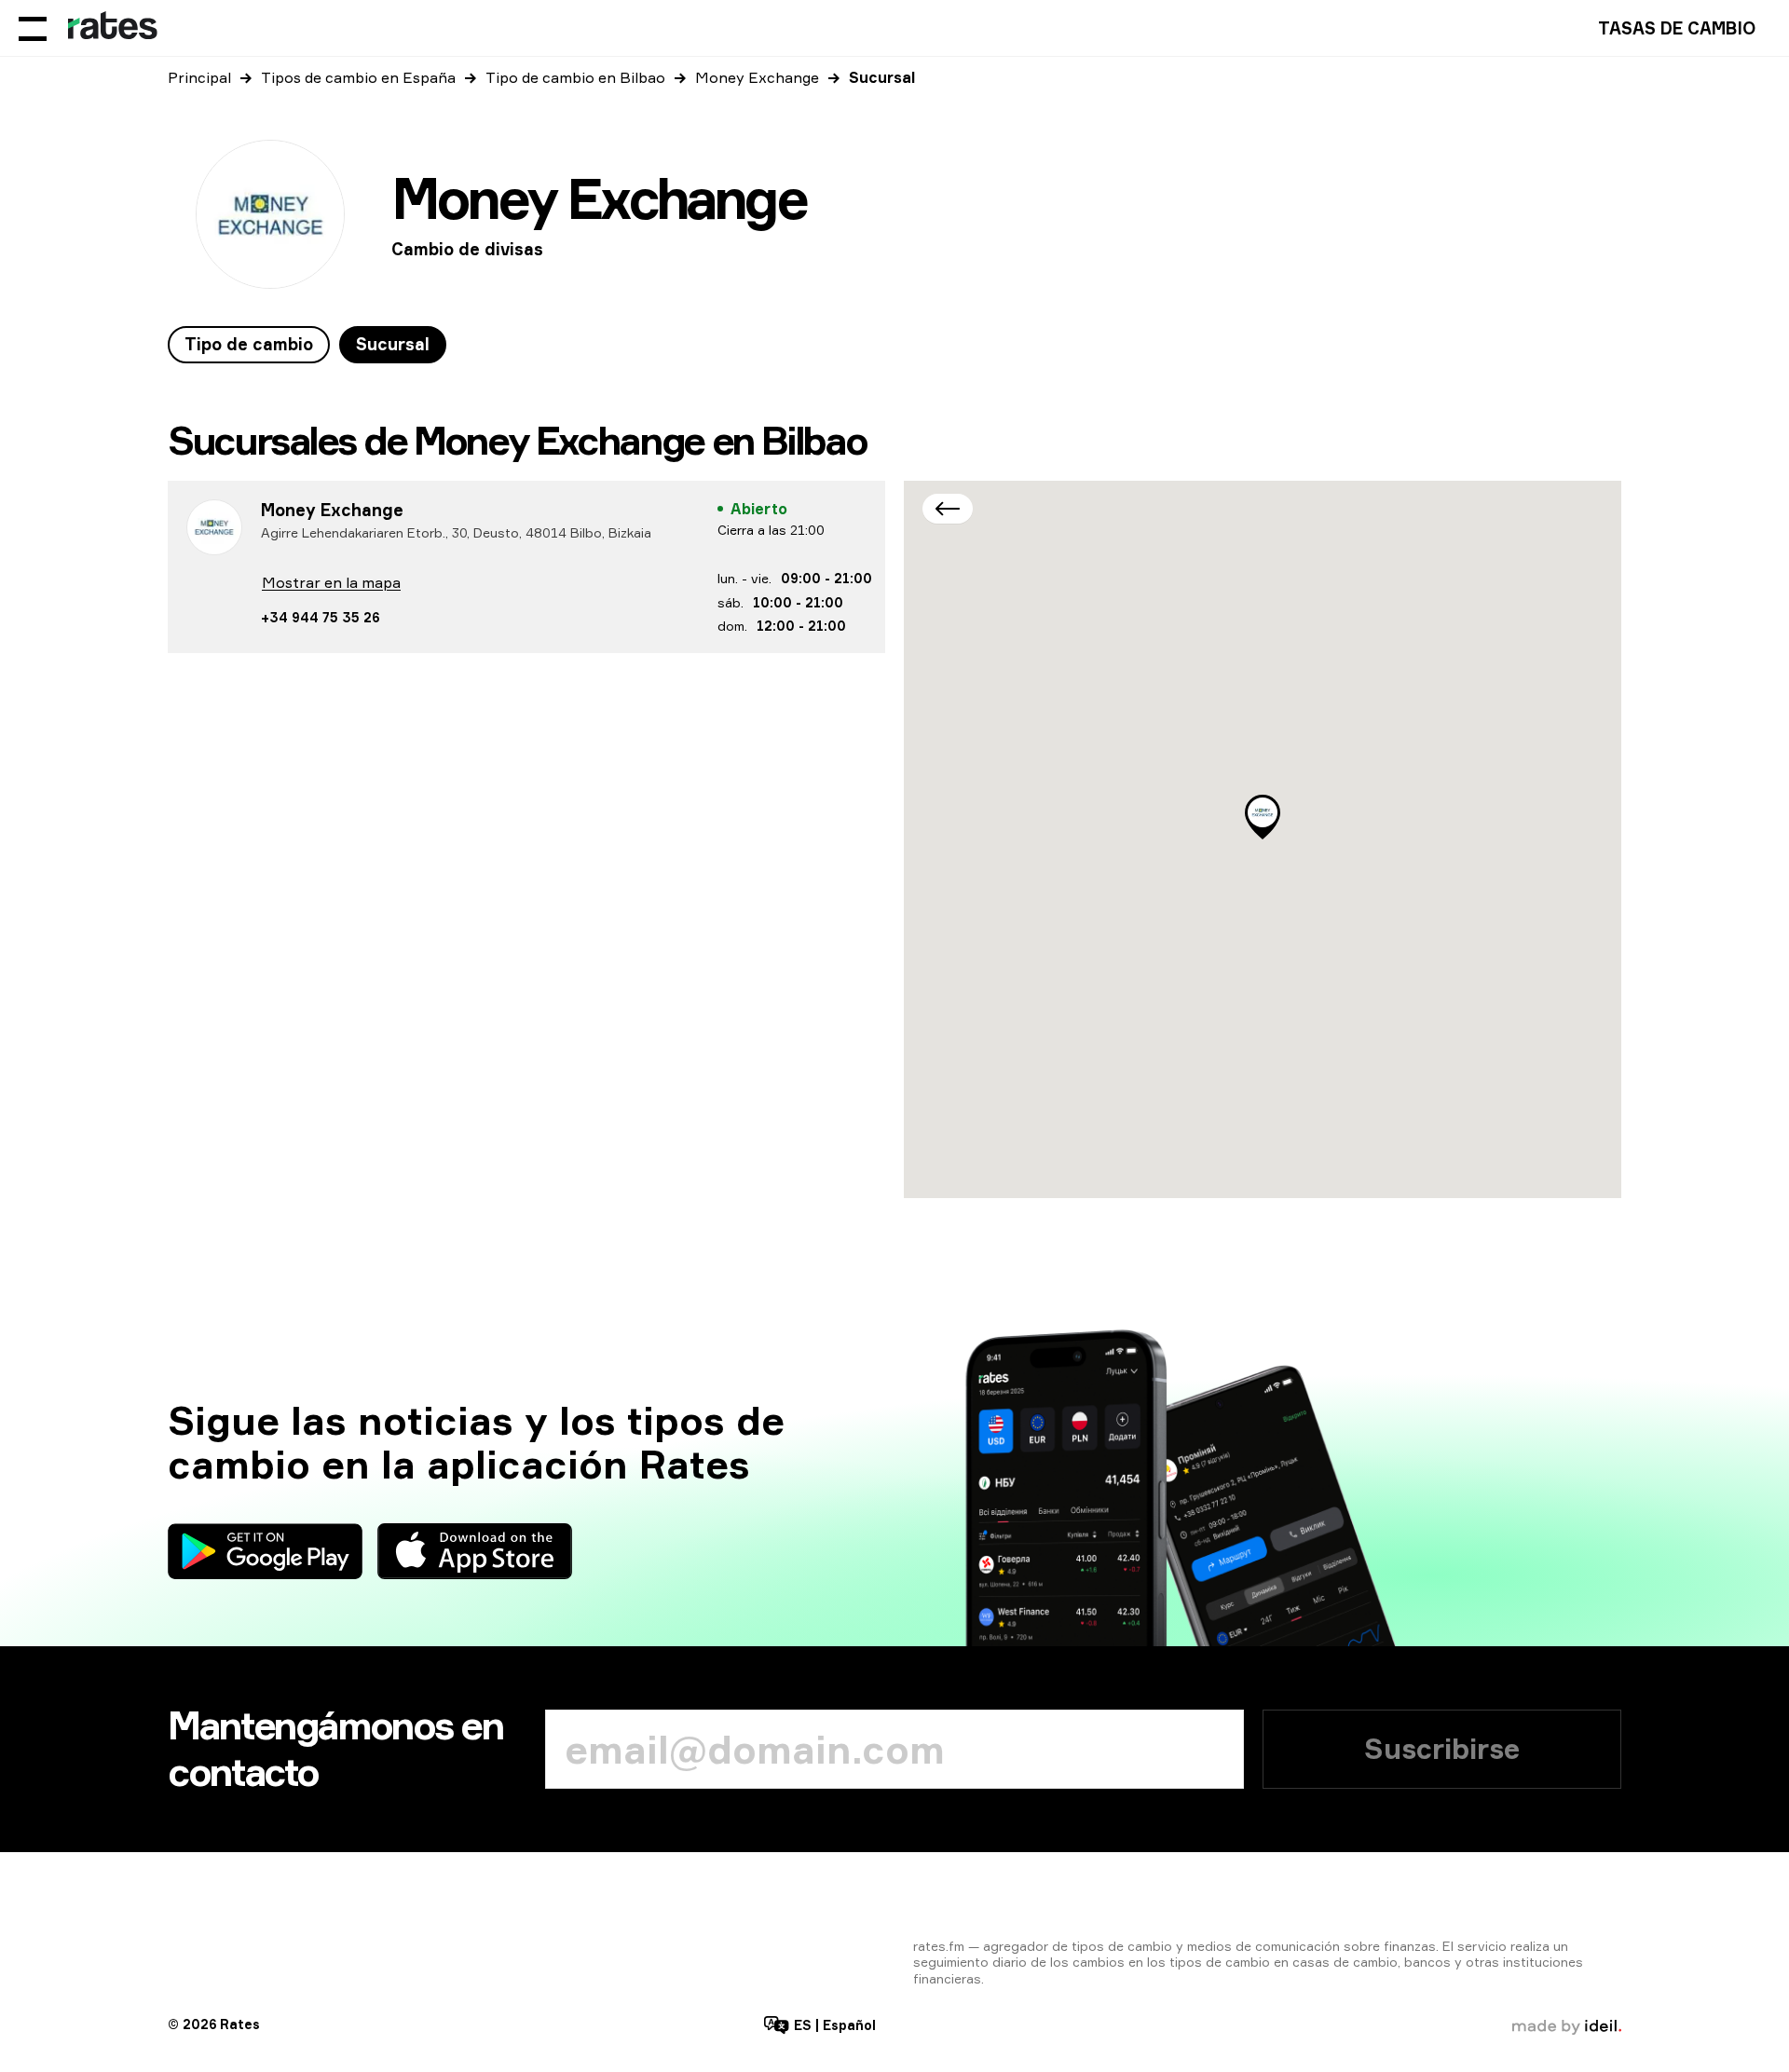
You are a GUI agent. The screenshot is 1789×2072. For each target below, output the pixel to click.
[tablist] (307, 345)
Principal (199, 77)
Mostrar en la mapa (331, 582)
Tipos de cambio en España (358, 77)
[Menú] (33, 28)
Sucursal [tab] (393, 344)
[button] (1263, 817)
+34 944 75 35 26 (320, 617)
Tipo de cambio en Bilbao (575, 77)
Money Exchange (757, 77)
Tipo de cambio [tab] (249, 344)
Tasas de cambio (1677, 28)
